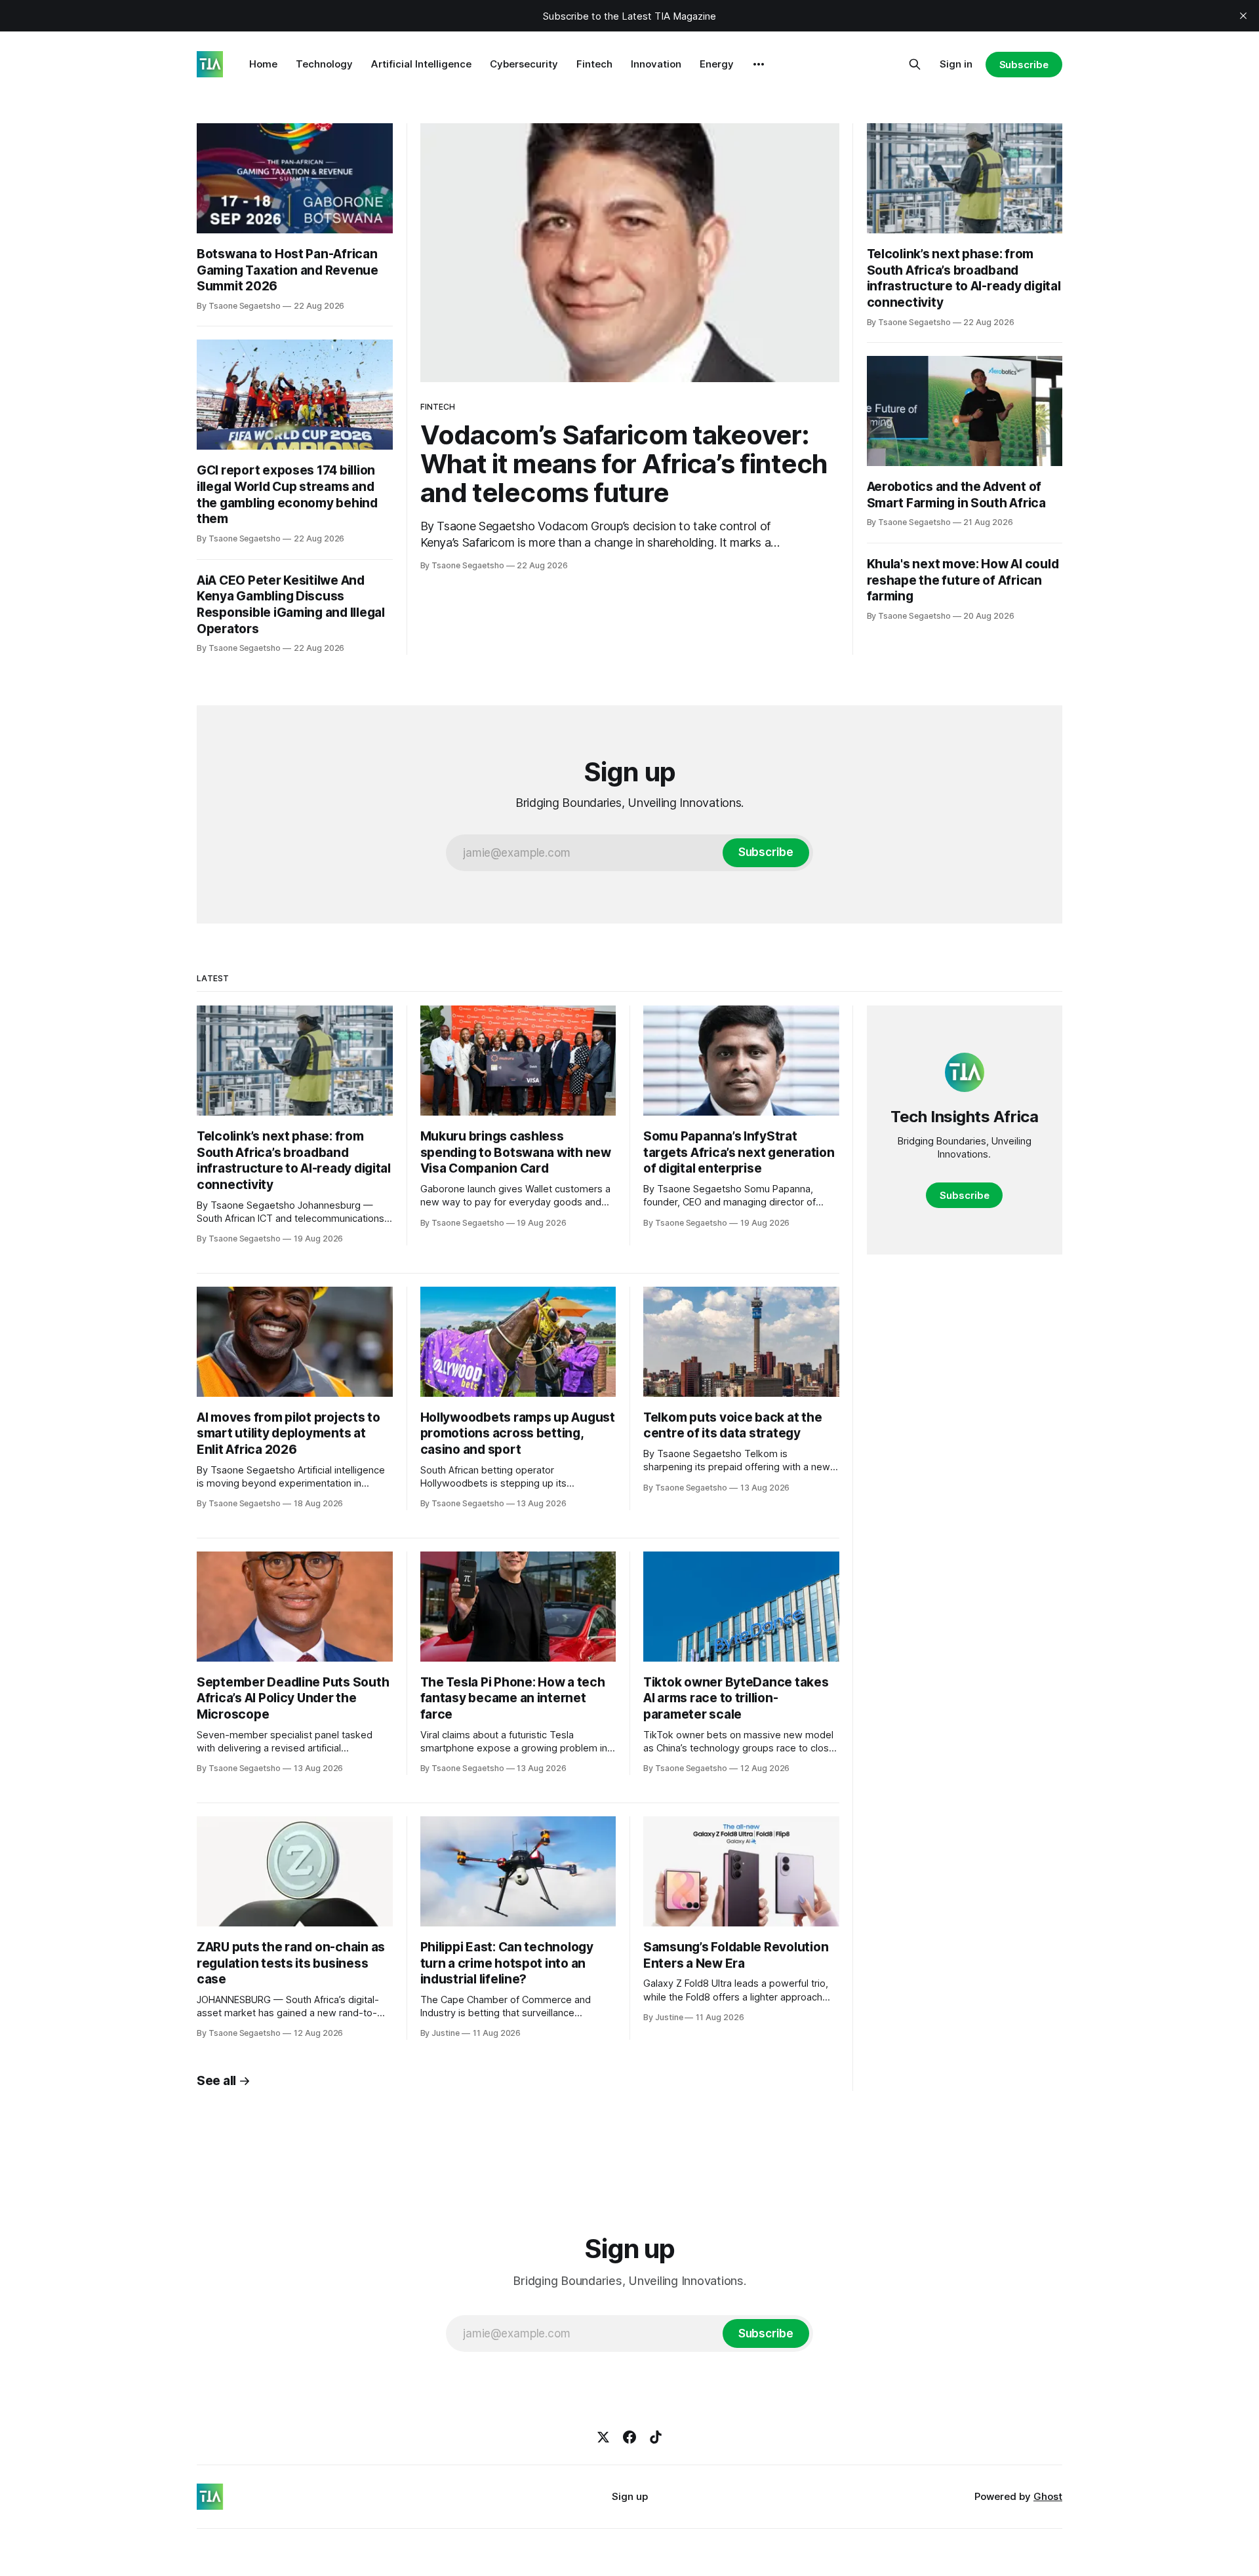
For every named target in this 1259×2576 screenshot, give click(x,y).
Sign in (956, 64)
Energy (717, 64)
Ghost (1048, 2496)
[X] (603, 2437)
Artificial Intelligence (421, 64)
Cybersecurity (524, 64)
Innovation (656, 64)
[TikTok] (656, 2437)
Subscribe (1024, 65)
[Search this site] (915, 64)
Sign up (630, 2496)
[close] (1243, 16)
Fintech (594, 64)
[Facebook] (629, 2437)
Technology (324, 64)
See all (216, 2081)
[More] (759, 64)
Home (263, 64)
